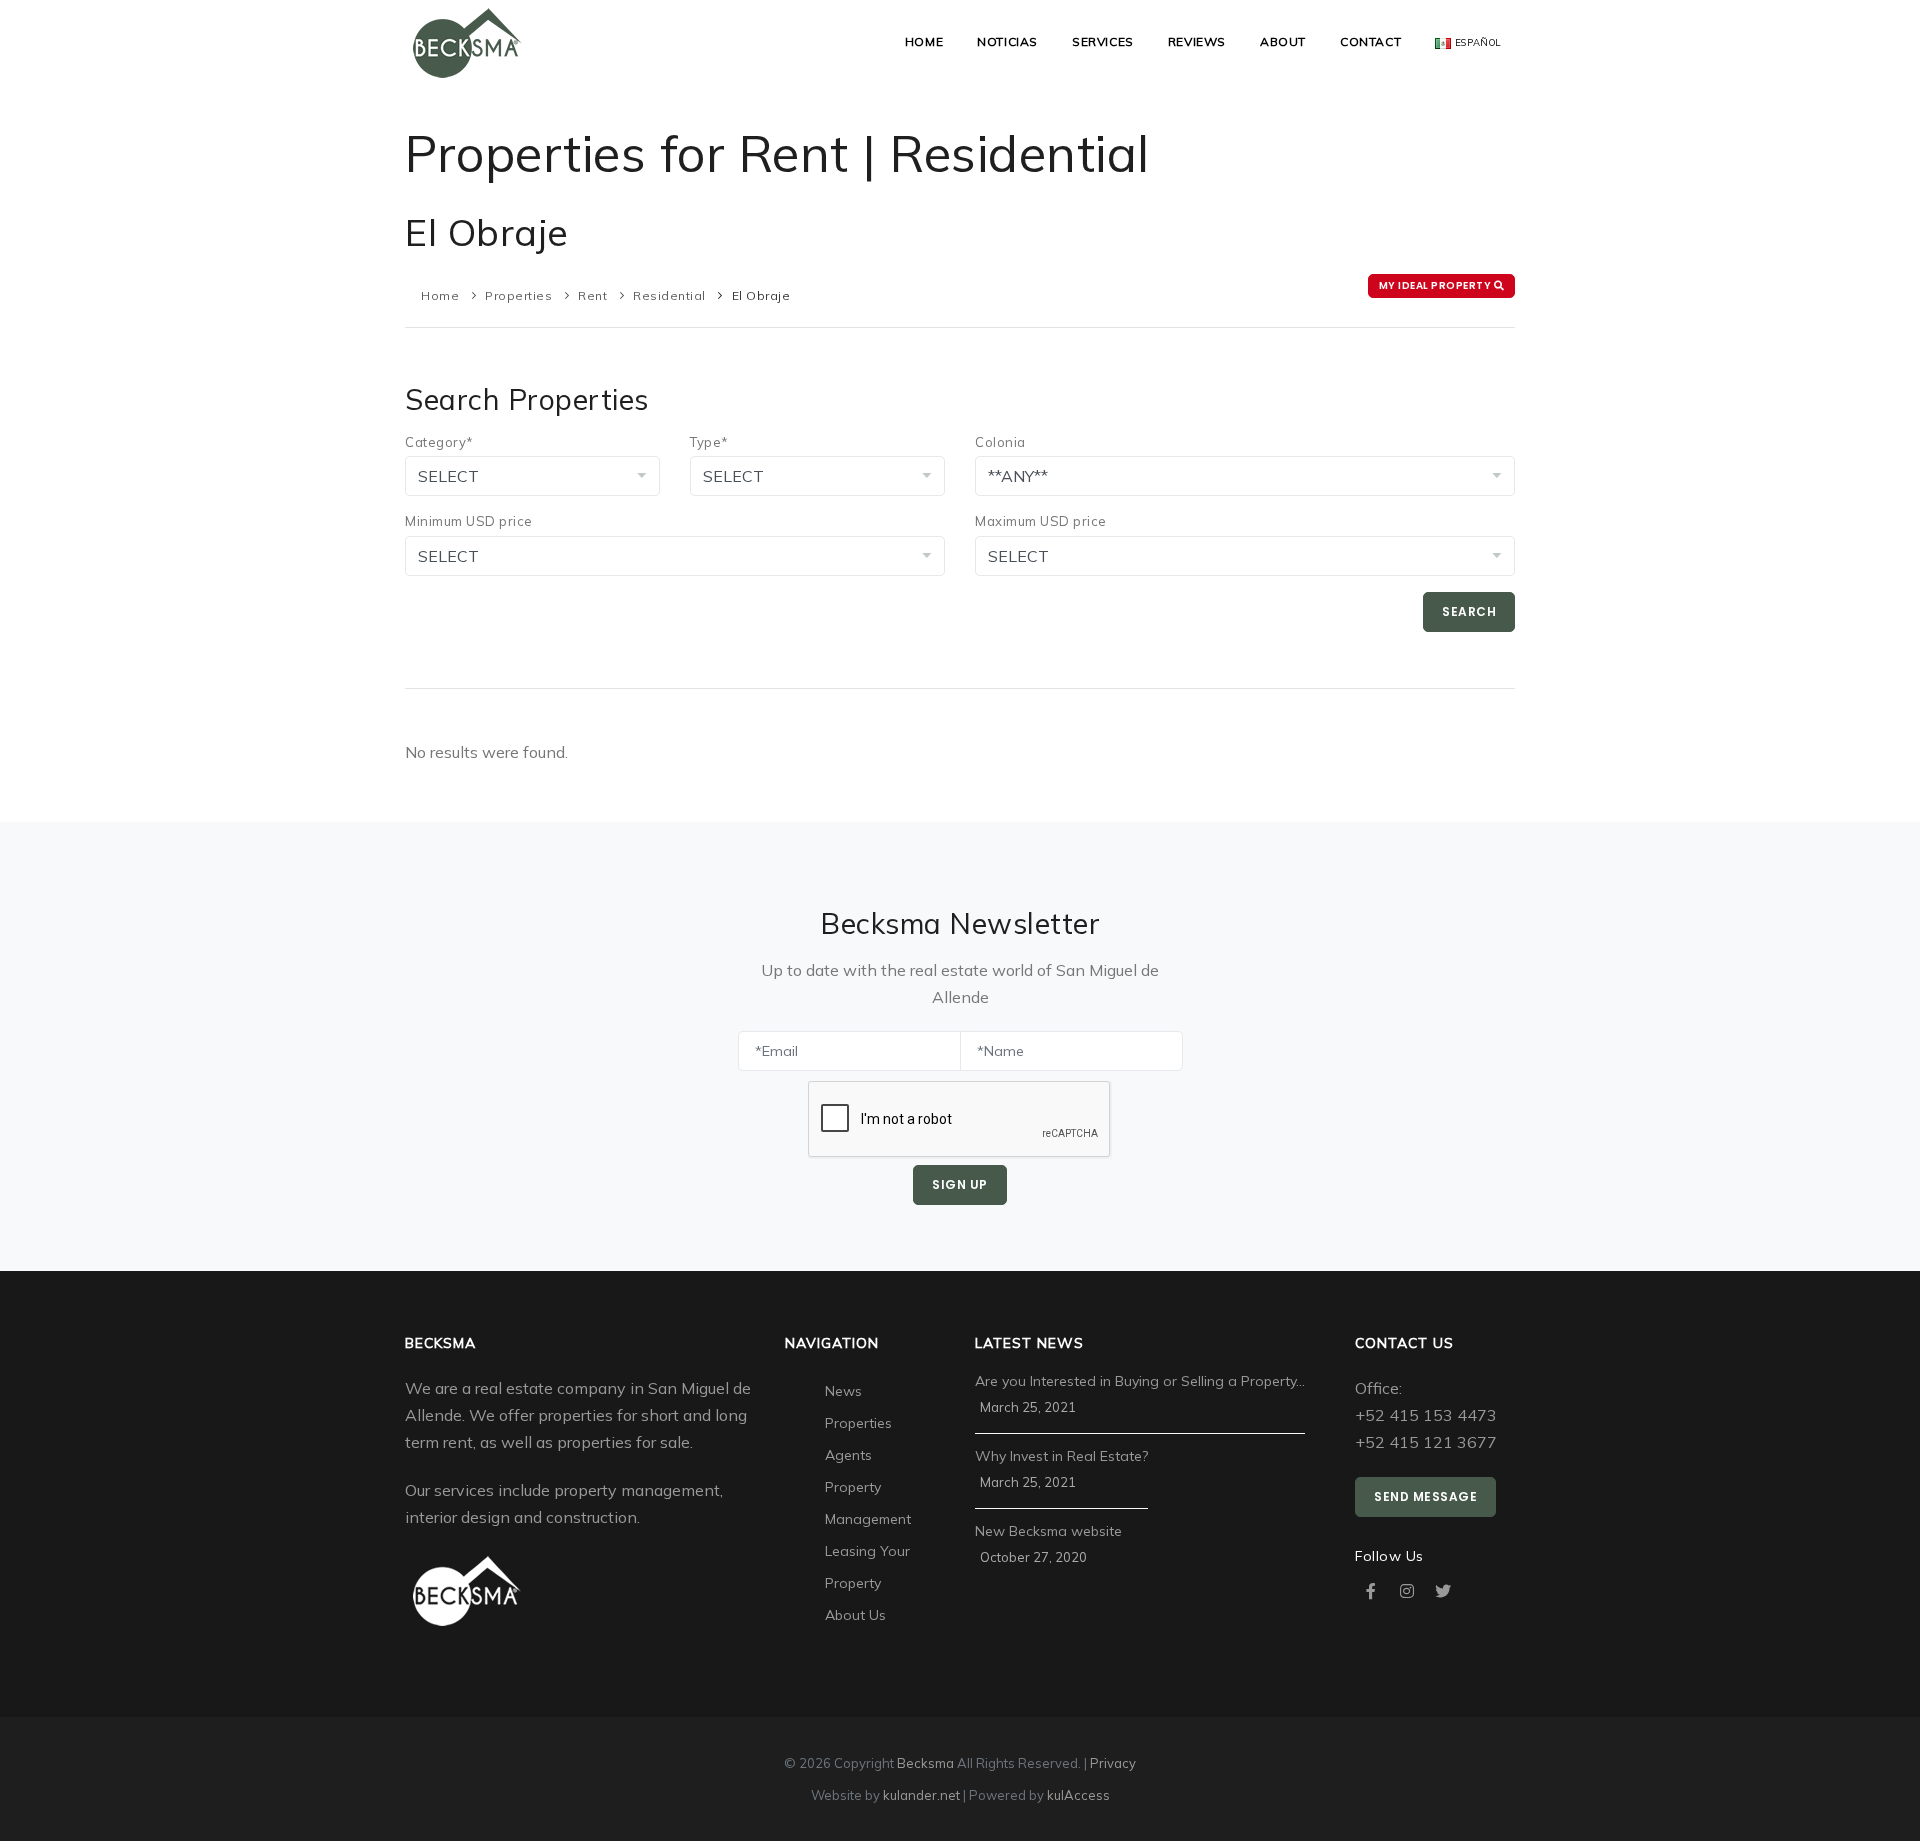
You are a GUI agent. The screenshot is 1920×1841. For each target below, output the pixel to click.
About (1283, 41)
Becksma (925, 1763)
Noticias (1007, 41)
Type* (709, 442)
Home (924, 41)
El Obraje (761, 295)
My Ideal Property (1436, 285)
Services (1103, 41)
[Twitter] (1443, 1591)
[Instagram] (1407, 1591)
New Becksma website (1048, 1531)
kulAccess (1078, 1795)
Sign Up (960, 1184)
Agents (848, 1455)
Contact (1370, 41)
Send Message (1425, 1496)
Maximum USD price (1041, 521)
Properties (518, 295)
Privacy (1113, 1763)
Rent (592, 295)
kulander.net (921, 1795)
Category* (439, 442)
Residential (669, 295)
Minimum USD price (469, 521)
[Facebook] (1371, 1591)
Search (1469, 611)
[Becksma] (467, 41)
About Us (855, 1615)
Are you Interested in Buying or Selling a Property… (1140, 1381)
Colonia (1000, 442)
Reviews (1197, 41)
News (843, 1391)
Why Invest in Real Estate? (1061, 1456)
